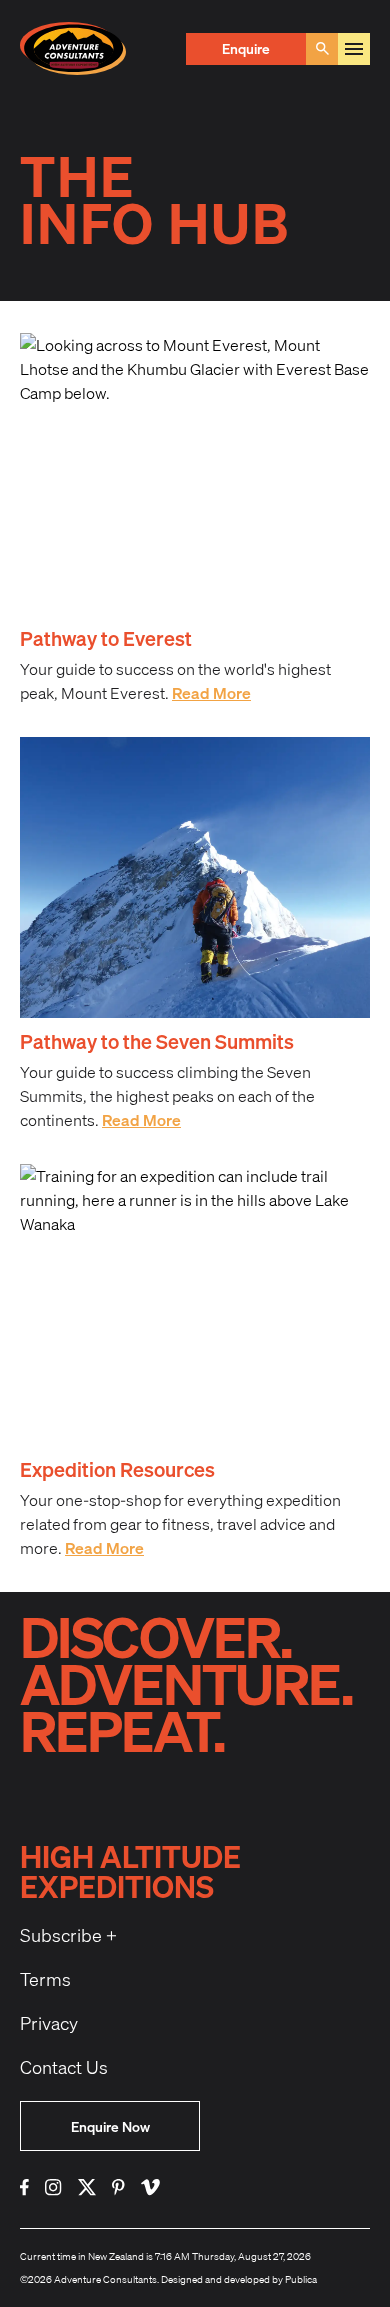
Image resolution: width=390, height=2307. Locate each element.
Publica (301, 2279)
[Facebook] (24, 2187)
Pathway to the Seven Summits (157, 1041)
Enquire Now (110, 2126)
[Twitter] (87, 2187)
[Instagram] (53, 2187)
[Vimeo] (150, 2187)
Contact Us (64, 2067)
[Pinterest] (118, 2187)
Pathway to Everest (106, 638)
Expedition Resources (117, 1469)
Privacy (49, 2023)
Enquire (246, 48)
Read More (211, 692)
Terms (45, 1979)
